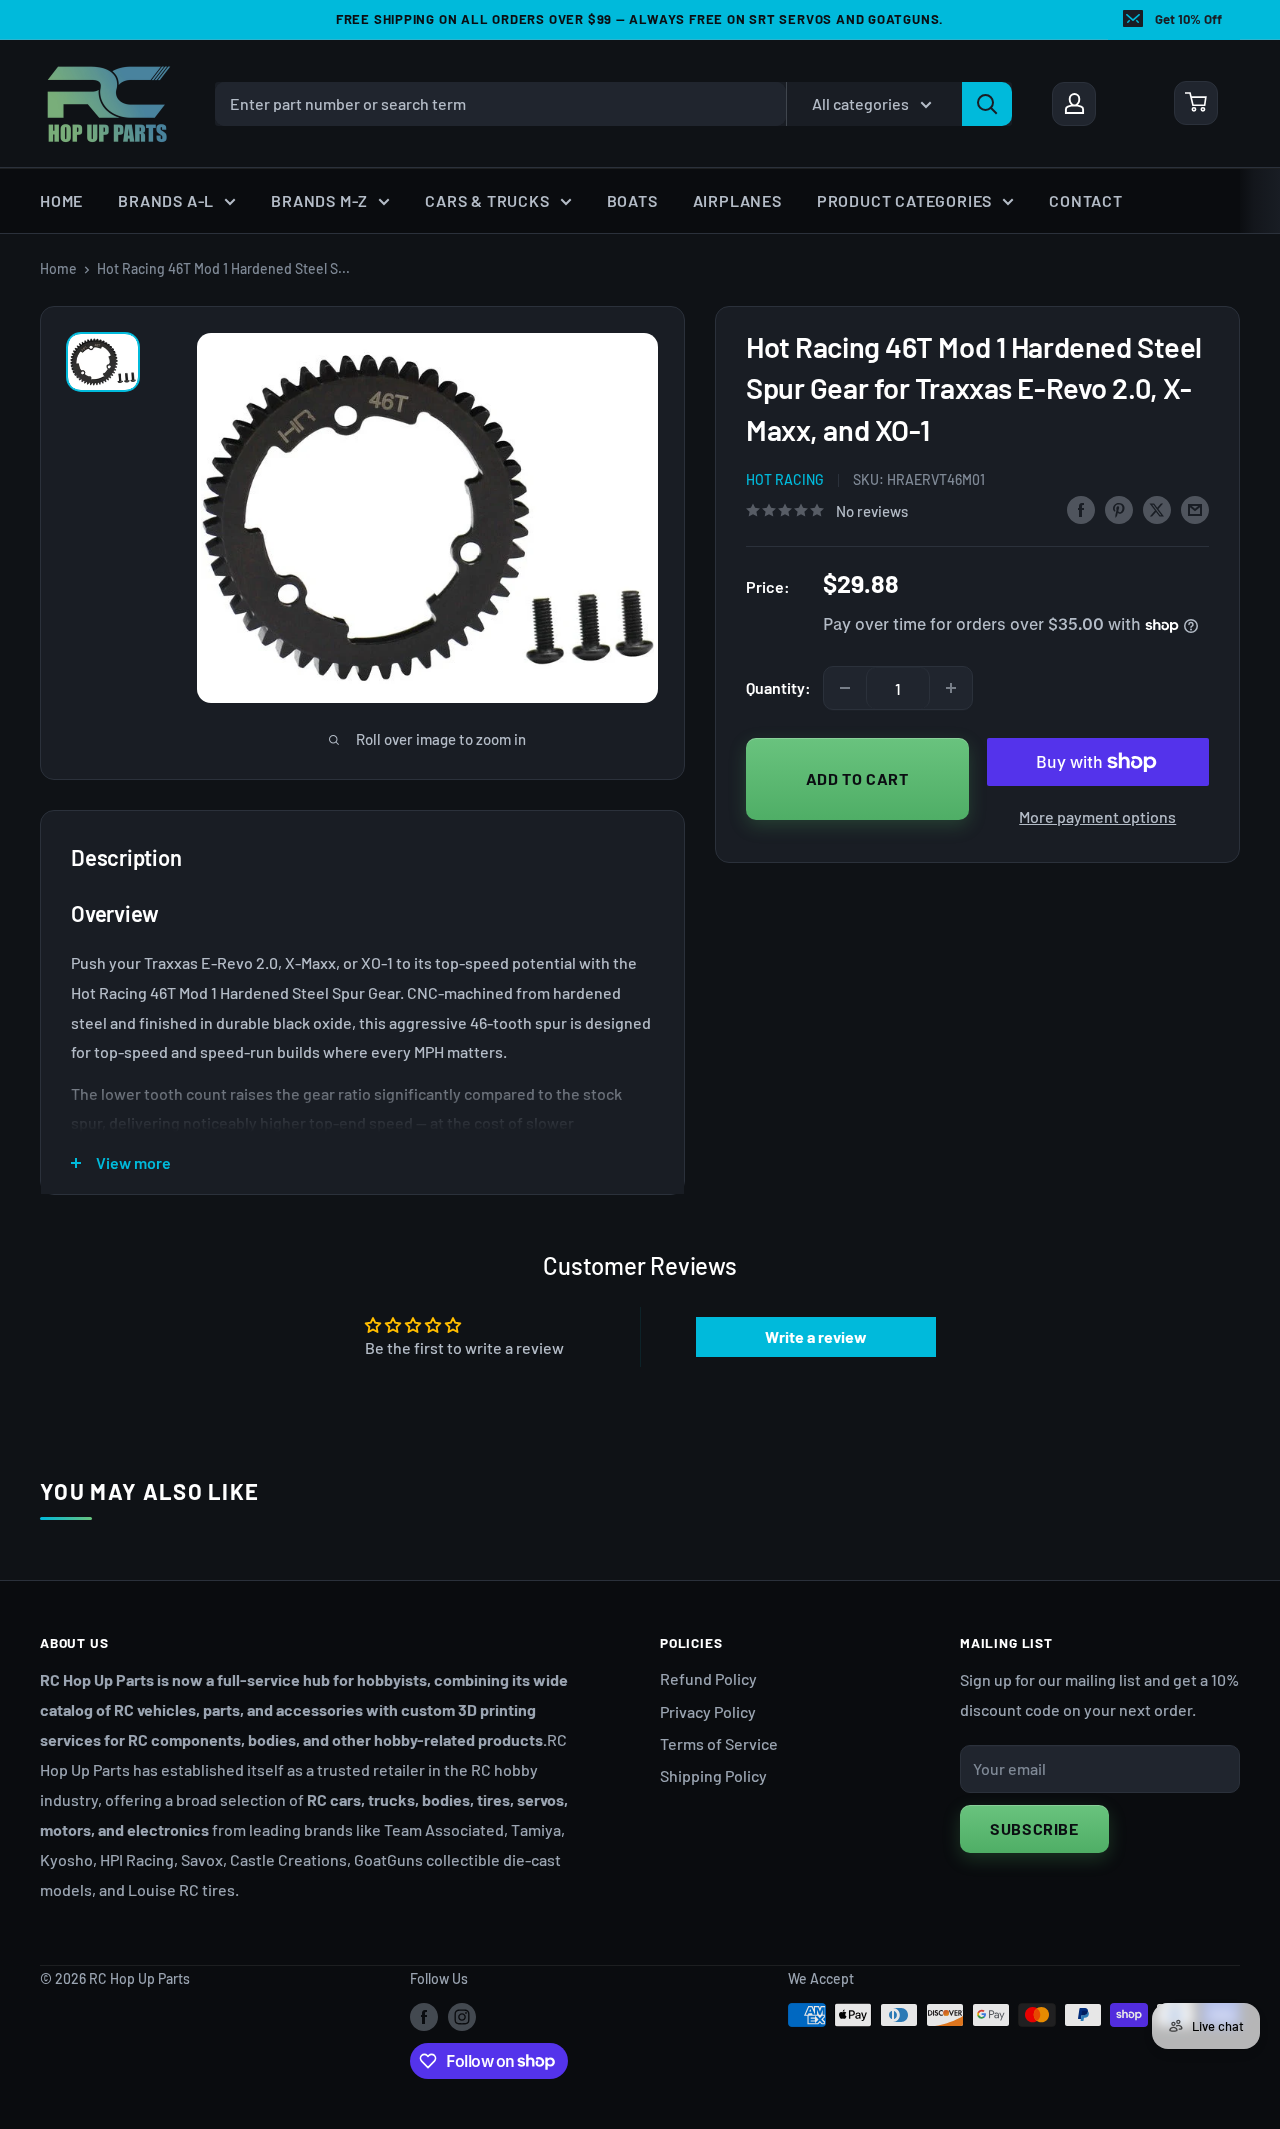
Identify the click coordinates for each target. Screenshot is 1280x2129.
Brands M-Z (319, 200)
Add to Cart (857, 778)
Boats (632, 200)
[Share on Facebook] (1081, 508)
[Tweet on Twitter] (1157, 508)
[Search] (987, 103)
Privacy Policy (708, 1711)
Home (61, 200)
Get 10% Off (1188, 19)
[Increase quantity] (951, 688)
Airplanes (737, 200)
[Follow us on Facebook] (424, 2017)
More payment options (1097, 816)
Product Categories (904, 200)
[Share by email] (1195, 508)
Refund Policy (708, 1678)
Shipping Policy (713, 1775)
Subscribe (1034, 1828)
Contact (1086, 200)
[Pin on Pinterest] (1119, 508)
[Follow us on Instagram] (462, 2017)
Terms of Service (719, 1743)
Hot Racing (785, 479)
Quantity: (778, 687)
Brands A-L (166, 200)
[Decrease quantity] (845, 688)
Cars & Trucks (487, 200)
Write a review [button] (816, 1336)
